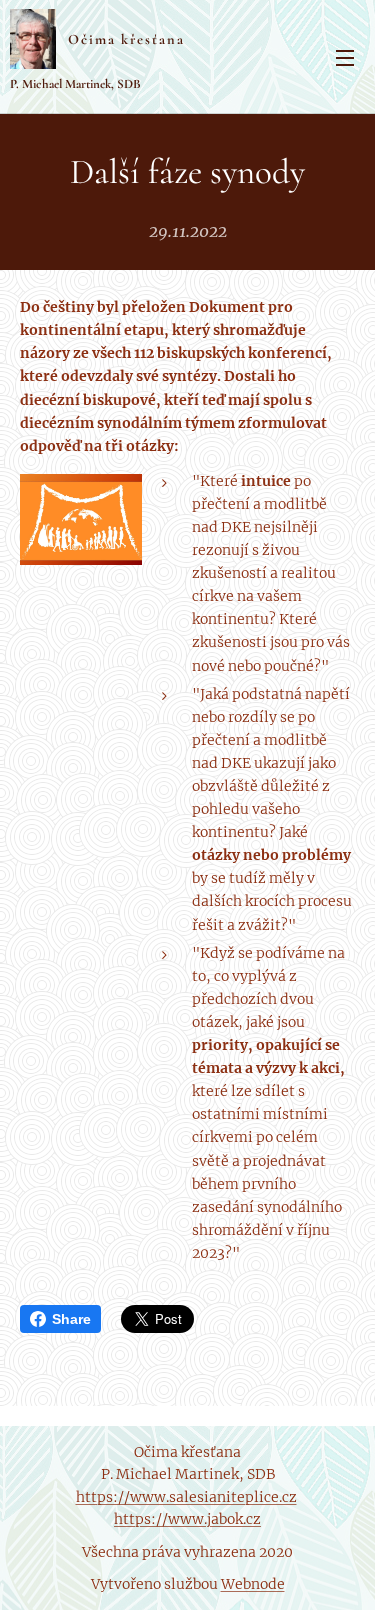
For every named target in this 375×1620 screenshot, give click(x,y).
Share (71, 1319)
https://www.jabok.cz (187, 1519)
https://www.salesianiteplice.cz (186, 1497)
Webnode (253, 1584)
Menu (345, 57)
